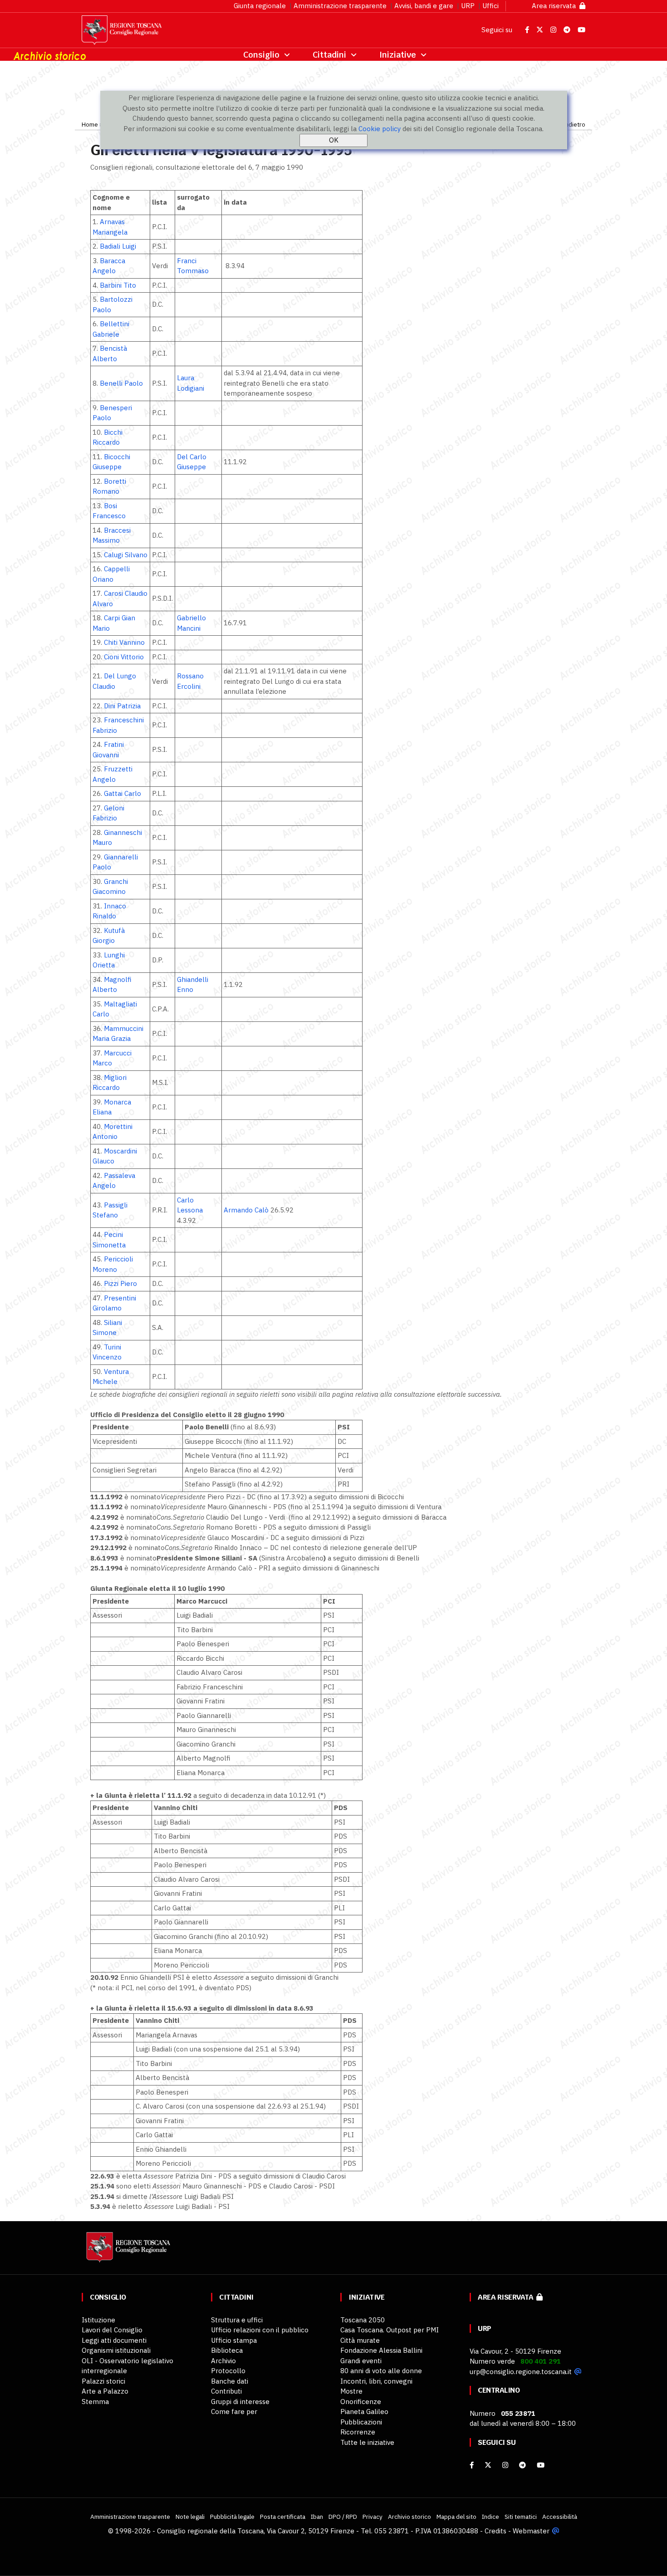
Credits (495, 2531)
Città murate (360, 2340)
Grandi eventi (361, 2361)
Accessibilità (560, 2517)
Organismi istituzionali (116, 2350)
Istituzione (98, 2320)
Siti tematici (521, 2517)
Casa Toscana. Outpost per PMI (390, 2330)
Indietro (574, 124)
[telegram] (523, 2465)
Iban (317, 2517)
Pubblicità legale (232, 2517)
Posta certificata (283, 2517)
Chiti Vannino (124, 642)
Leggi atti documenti (114, 2340)
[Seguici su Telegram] (568, 30)
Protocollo (228, 2371)
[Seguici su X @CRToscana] (541, 30)
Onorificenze (361, 2402)
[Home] (127, 2251)
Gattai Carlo (123, 793)
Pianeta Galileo (364, 2412)
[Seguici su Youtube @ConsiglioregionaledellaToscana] (581, 30)
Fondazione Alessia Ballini (381, 2350)
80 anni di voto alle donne (381, 2371)
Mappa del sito (456, 2517)
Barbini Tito (118, 285)
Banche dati (230, 2381)
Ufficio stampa (234, 2340)
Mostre (351, 2391)
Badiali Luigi (118, 246)
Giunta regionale (260, 6)
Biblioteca (227, 2350)
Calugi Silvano (126, 555)
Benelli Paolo (121, 383)
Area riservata (556, 6)
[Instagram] (505, 2465)
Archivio (223, 2361)
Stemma (95, 2402)
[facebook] (472, 2465)
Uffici (490, 6)
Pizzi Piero (120, 1283)
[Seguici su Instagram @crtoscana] (554, 30)
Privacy (373, 2517)
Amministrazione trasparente (340, 6)
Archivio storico (410, 2517)
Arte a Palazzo (105, 2391)
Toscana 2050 (363, 2320)
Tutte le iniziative (367, 2442)
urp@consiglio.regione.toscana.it (521, 2372)
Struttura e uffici (237, 2320)
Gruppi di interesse (240, 2402)
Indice (490, 2517)
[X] (488, 2465)
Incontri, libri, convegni (376, 2381)
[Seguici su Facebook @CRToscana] (528, 30)
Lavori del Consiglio (112, 2330)
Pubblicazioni (361, 2422)
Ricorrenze (358, 2432)
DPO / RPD (343, 2517)
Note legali (190, 2517)
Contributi (226, 2391)
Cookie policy (380, 129)
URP (468, 6)
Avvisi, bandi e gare (424, 6)
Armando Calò (246, 1210)
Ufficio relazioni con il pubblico (260, 2330)
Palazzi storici (103, 2381)
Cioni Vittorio (124, 657)
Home (90, 124)
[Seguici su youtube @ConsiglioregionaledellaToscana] (541, 2465)
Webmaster (531, 2531)
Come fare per (234, 2412)
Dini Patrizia (122, 706)
